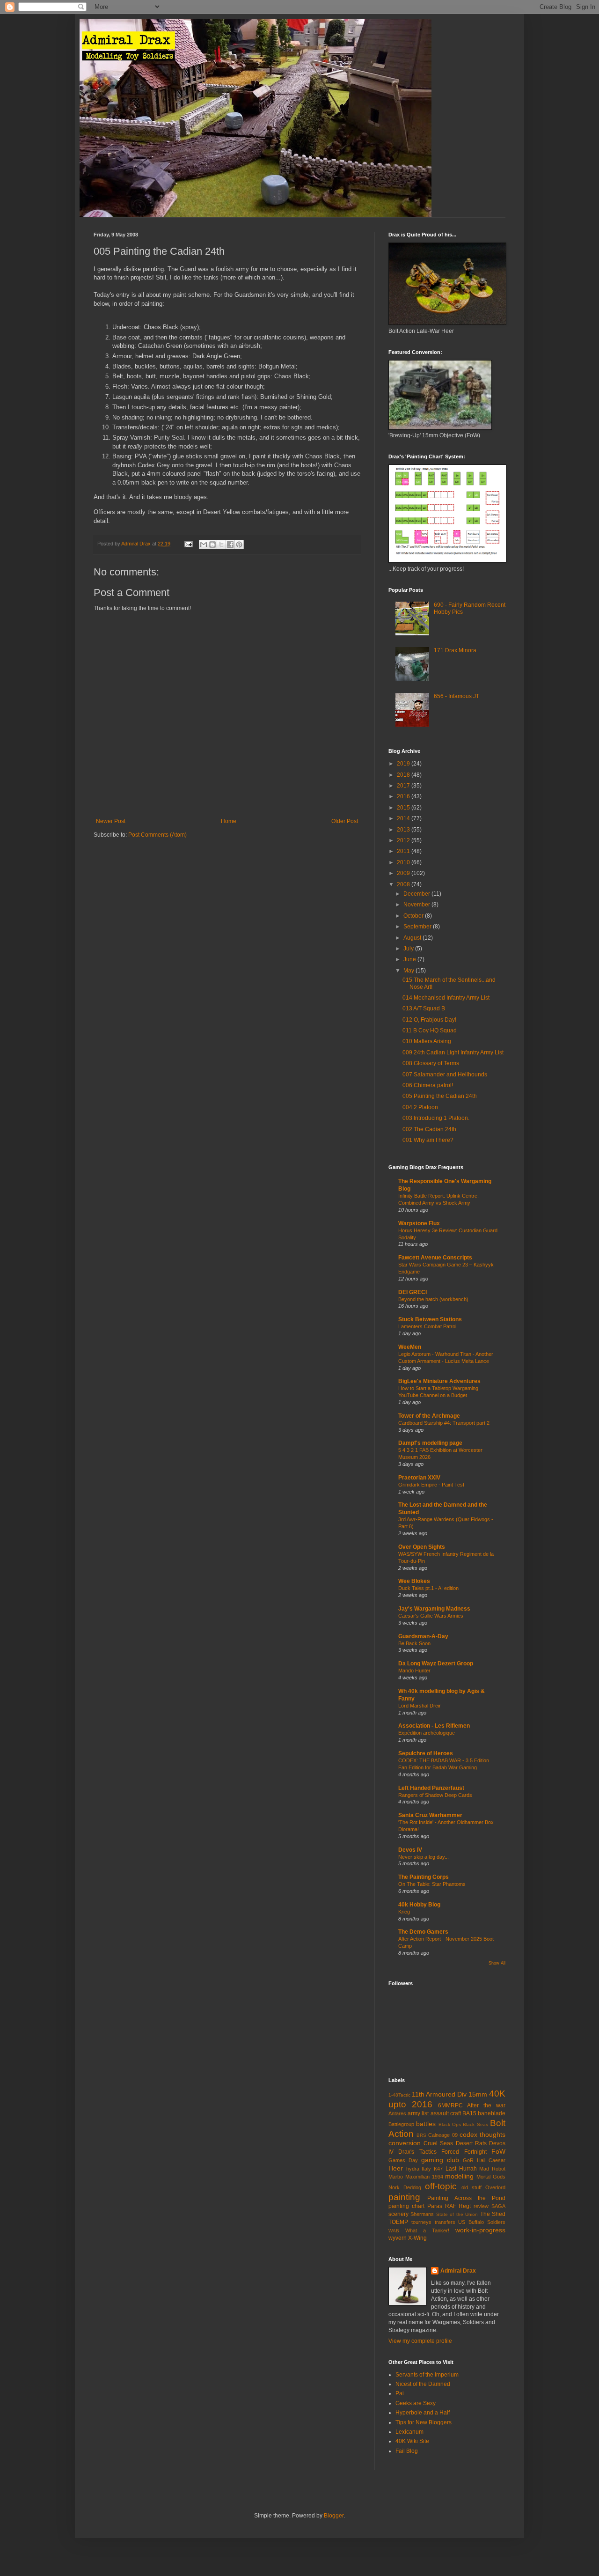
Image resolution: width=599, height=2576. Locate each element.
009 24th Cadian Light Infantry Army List (453, 1052)
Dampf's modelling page (430, 1443)
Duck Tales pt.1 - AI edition (428, 1588)
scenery (398, 2214)
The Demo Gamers (423, 1932)
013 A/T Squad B (424, 1008)
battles (426, 2124)
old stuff (471, 2187)
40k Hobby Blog (419, 1905)
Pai (400, 2393)
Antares (397, 2113)
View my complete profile (420, 2341)
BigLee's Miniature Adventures (439, 1381)
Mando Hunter (414, 1671)
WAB (394, 2231)
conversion (405, 2143)
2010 (404, 862)
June (410, 959)
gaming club (440, 2160)
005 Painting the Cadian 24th (440, 1096)
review (481, 2206)
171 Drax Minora (455, 650)
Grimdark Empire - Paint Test (431, 1485)
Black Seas (475, 2124)
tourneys (421, 2222)
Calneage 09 (443, 2135)
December (417, 894)
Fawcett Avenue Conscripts (435, 1258)
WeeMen (410, 1347)
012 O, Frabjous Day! (429, 1020)
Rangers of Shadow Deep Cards (435, 1795)
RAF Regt (458, 2206)
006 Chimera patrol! (428, 1085)
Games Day (403, 2160)
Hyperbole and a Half (423, 2413)
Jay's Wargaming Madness (434, 1609)
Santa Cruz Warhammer (430, 1815)
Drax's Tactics (417, 2152)
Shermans (422, 2214)
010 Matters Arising (427, 1041)
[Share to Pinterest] (239, 545)
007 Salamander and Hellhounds (445, 1075)
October (414, 916)
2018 (404, 775)
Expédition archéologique (427, 1733)
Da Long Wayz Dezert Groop (436, 1663)
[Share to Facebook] (230, 545)
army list (418, 2113)
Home (229, 821)
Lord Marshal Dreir (420, 1706)
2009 (404, 873)
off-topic (441, 2186)
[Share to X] (221, 545)
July (409, 949)
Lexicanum (409, 2432)
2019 (404, 764)
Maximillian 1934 (424, 2177)
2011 (404, 851)
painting (404, 2197)
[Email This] (204, 545)
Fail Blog (407, 2451)
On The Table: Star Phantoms (432, 1884)
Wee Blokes (414, 1581)
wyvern (398, 2238)
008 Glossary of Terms (431, 1063)
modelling (459, 2176)
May (409, 971)
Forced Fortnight (464, 2152)
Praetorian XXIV (419, 1478)
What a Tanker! (427, 2230)
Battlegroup (401, 2124)
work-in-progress (480, 2230)
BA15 (469, 2113)
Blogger (334, 2516)
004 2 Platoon (420, 1107)
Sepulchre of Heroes (426, 1753)
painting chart (406, 2206)
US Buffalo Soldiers (482, 2222)
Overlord (495, 2187)
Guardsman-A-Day (423, 1636)
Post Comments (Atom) (157, 835)
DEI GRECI (413, 1292)
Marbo (396, 2177)
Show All (497, 1963)
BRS (421, 2135)
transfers (445, 2222)
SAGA (498, 2206)
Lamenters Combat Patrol (427, 1326)
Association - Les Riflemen (434, 1726)
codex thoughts (482, 2134)
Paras (435, 2206)
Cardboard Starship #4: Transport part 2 (444, 1423)
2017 (404, 786)
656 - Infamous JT (457, 696)
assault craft (446, 2113)
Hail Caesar (491, 2160)
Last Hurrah (461, 2169)
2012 (404, 840)
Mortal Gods (491, 2177)
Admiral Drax (458, 2271)
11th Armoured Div (439, 2094)
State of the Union (457, 2214)
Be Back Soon (414, 1643)
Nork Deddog (405, 2187)
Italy (426, 2169)
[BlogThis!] (212, 545)
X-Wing (417, 2238)
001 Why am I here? (428, 1140)
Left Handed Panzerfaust (431, 1788)
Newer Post (111, 821)
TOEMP (398, 2222)
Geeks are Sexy (416, 2403)
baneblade (492, 2113)
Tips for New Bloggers (424, 2422)
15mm (478, 2094)
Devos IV (410, 1850)
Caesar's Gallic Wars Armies (431, 1616)
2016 (404, 796)
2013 (404, 830)
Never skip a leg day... (424, 1857)
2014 (404, 818)
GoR (468, 2160)
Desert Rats (471, 2143)
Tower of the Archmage (429, 1416)
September (418, 927)
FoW (498, 2151)
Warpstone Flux (419, 1223)
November (417, 905)
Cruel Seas (438, 2143)
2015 (404, 808)
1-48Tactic (399, 2095)
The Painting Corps (424, 1877)
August (413, 938)
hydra (413, 2169)
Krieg (404, 1912)
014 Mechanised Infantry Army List (446, 998)
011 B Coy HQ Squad (430, 1030)
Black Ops (450, 2124)
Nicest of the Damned (423, 2384)
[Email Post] (188, 544)
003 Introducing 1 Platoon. (436, 1118)
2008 (404, 884)
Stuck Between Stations (430, 1319)
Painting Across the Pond (466, 2198)
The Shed (493, 2214)
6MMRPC (450, 2105)
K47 (438, 2169)
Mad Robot (492, 2169)
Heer (396, 2168)
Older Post (345, 821)
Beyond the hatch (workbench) (433, 1299)
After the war (486, 2105)
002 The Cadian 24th (429, 1129)
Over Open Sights (422, 1547)
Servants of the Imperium (427, 2375)
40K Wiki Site (412, 2441)
